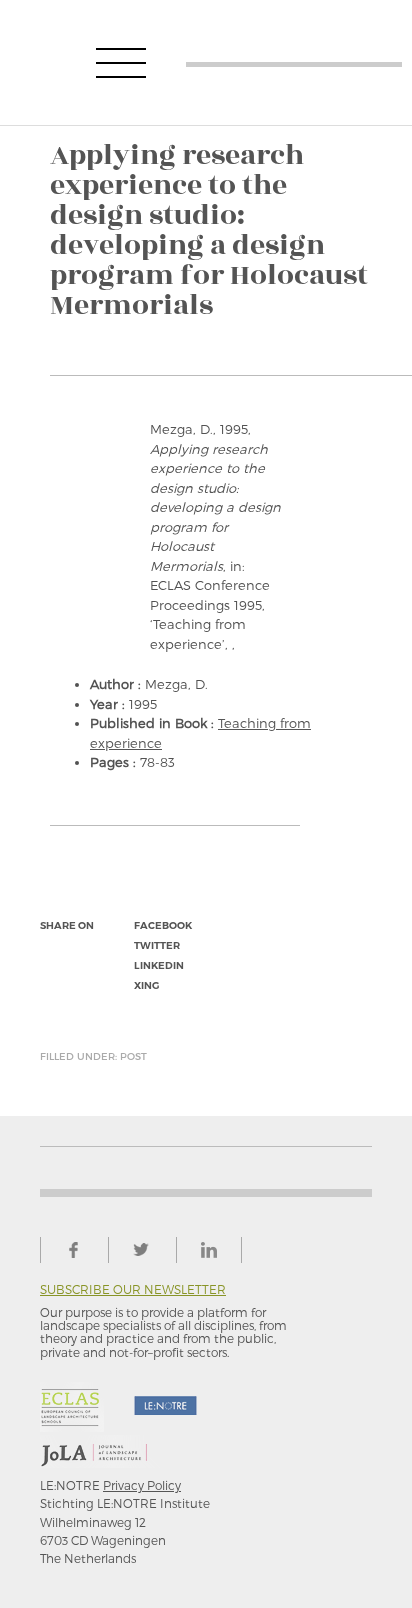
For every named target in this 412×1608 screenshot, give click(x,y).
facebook (163, 925)
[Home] (294, 62)
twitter (157, 945)
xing (146, 985)
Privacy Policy (142, 1485)
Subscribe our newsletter (133, 1289)
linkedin (159, 965)
